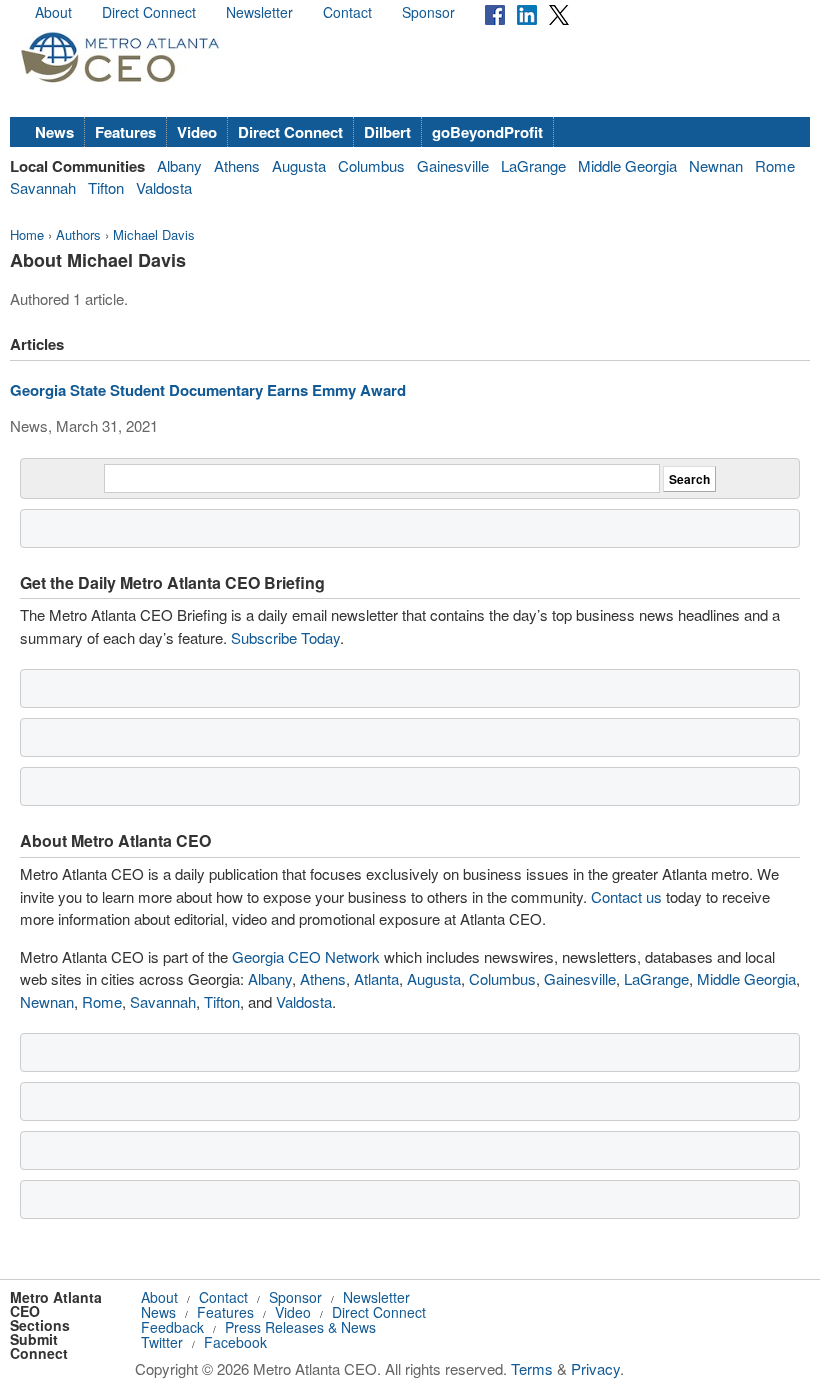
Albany (179, 165)
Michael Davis (154, 234)
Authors (78, 234)
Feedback (172, 1327)
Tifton (106, 187)
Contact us (626, 896)
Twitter (162, 1342)
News (54, 132)
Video (197, 132)
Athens (237, 165)
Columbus (371, 165)
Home (27, 234)
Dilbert (387, 132)
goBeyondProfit (487, 132)
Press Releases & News (300, 1327)
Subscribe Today (285, 637)
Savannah (43, 187)
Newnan (716, 165)
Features (125, 132)
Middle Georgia (627, 165)
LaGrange (533, 165)
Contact (347, 12)
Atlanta (376, 978)
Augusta (299, 165)
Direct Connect (149, 12)
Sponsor (428, 12)
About (53, 12)
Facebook (235, 1342)
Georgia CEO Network (306, 956)
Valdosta (164, 187)
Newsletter (259, 12)
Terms (532, 1368)
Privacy (595, 1368)
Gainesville (453, 165)
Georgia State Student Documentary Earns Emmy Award (208, 390)
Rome (775, 165)
